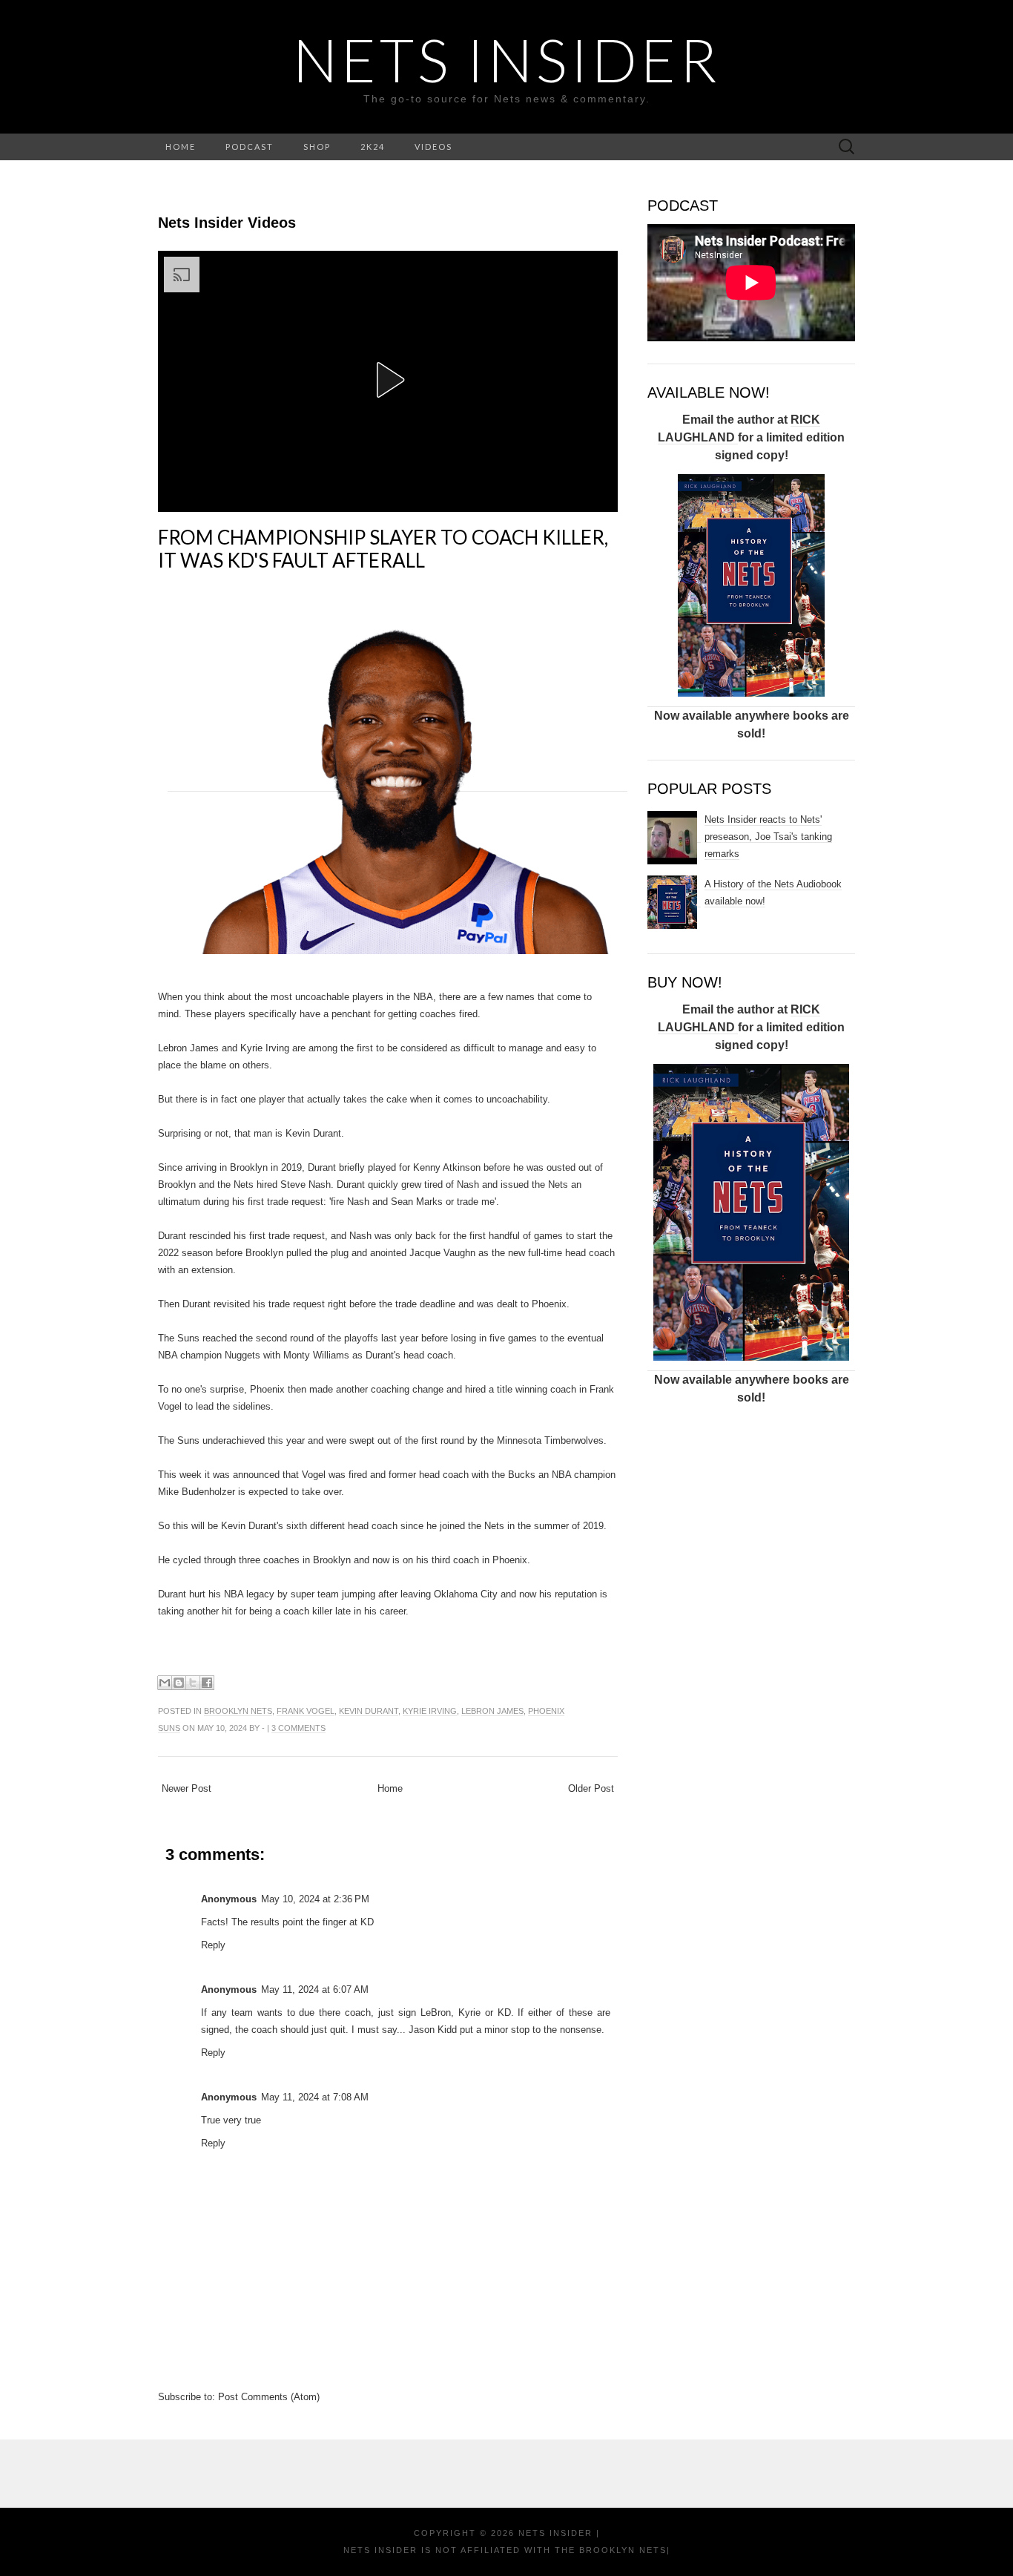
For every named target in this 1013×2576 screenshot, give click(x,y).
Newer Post (187, 1788)
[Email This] (165, 1683)
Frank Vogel (306, 1711)
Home (390, 1788)
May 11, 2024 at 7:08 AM (315, 2097)
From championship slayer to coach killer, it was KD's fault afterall (383, 549)
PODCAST (250, 147)
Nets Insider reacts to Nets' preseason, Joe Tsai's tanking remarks (768, 837)
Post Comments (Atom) (269, 2397)
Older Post (591, 1788)
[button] (388, 380)
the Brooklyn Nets (609, 2550)
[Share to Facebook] (207, 1683)
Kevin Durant (369, 1711)
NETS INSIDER (507, 59)
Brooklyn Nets (238, 1711)
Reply (213, 1945)
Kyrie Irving (430, 1711)
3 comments (298, 1728)
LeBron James (492, 1711)
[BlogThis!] (179, 1683)
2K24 (373, 147)
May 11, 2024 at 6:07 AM (315, 1989)
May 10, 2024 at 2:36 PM (315, 1899)
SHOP (317, 147)
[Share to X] (193, 1683)
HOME (181, 147)
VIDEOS (433, 147)
